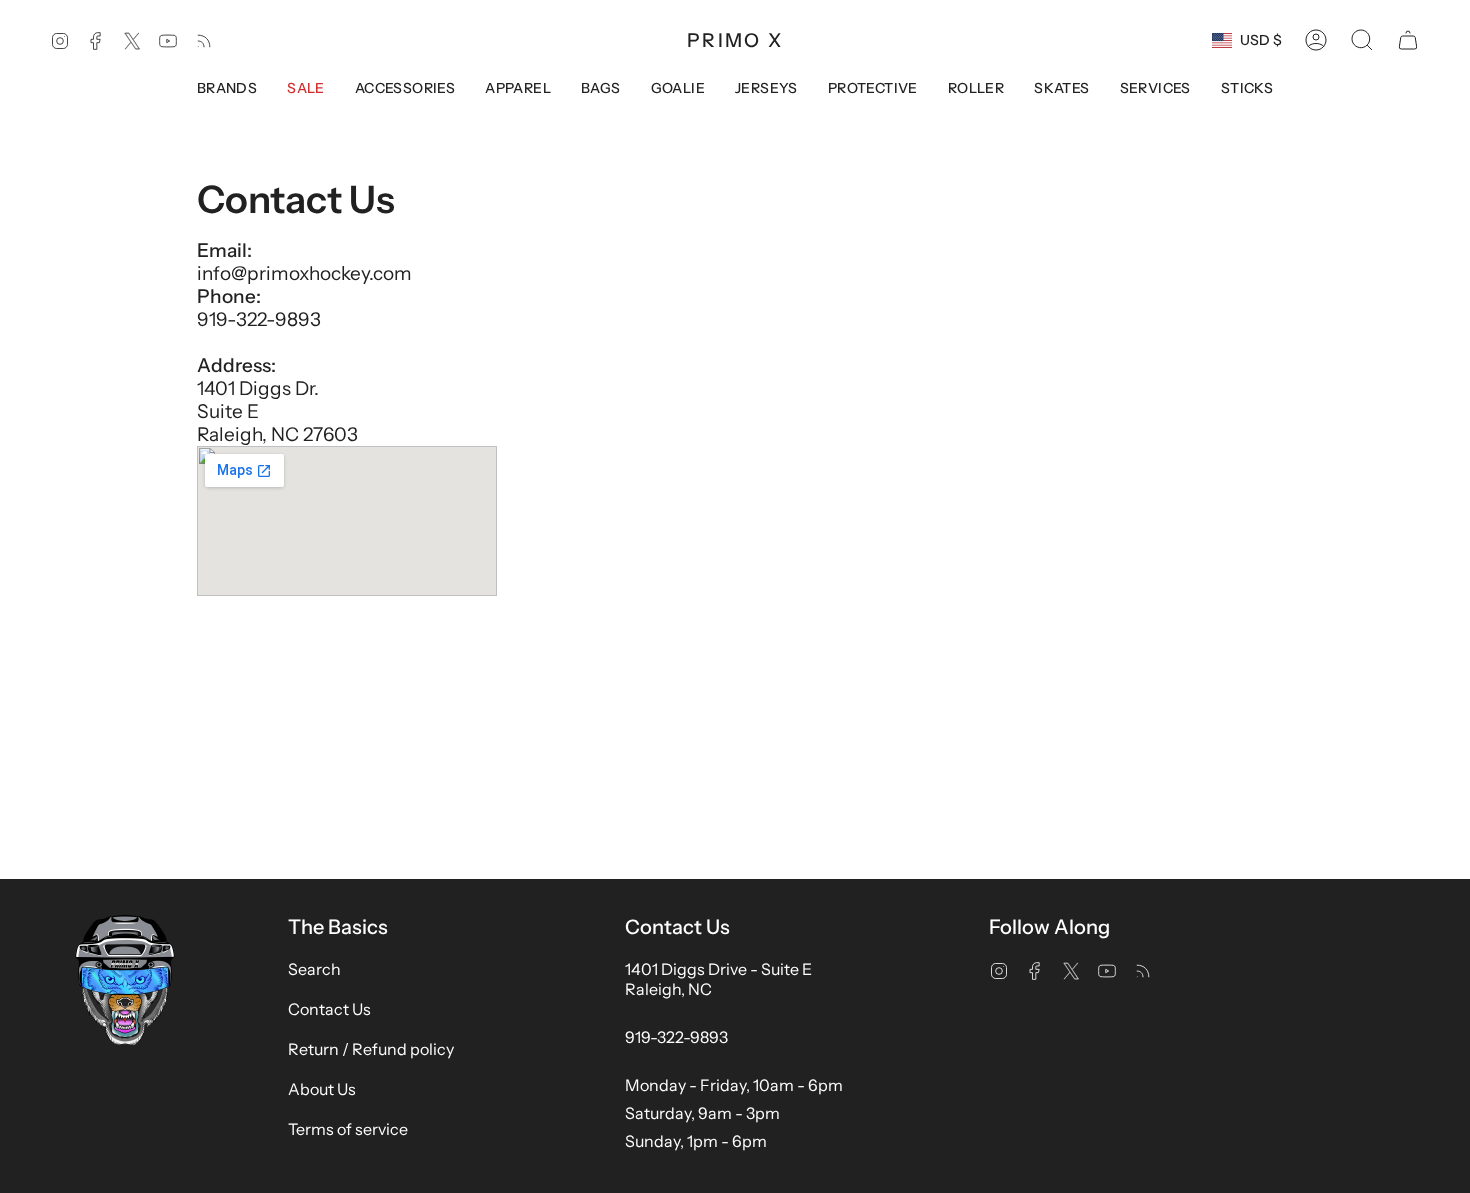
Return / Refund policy (371, 1049)
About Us (322, 1089)
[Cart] (1408, 40)
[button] (1362, 40)
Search (314, 969)
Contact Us (329, 1009)
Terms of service (348, 1129)
